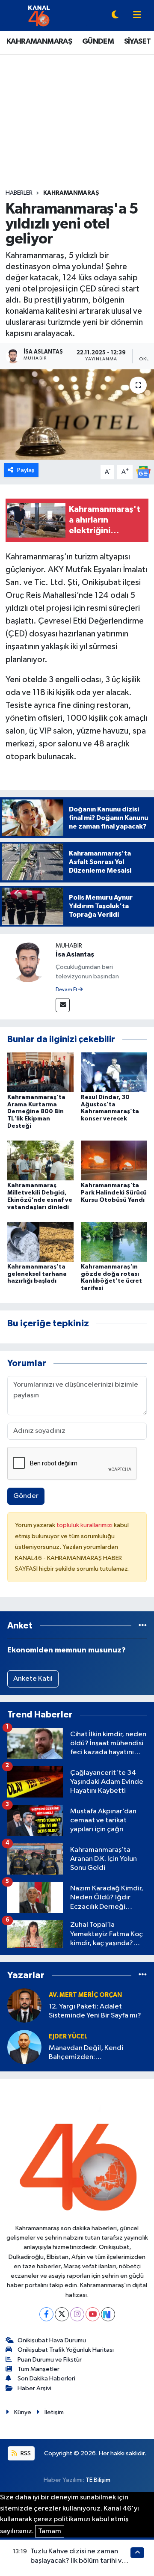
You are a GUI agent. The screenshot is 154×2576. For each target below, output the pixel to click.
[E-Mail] (63, 1005)
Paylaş (26, 470)
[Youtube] (93, 2314)
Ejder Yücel (68, 2037)
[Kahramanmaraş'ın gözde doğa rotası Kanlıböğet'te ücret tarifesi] (114, 1241)
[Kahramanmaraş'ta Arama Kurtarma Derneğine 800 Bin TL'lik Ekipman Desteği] (40, 1072)
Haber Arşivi (34, 2388)
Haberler (19, 193)
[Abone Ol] (143, 472)
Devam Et (67, 990)
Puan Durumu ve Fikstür (50, 2360)
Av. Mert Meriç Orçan (85, 1995)
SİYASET (138, 42)
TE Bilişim (98, 2480)
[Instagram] (77, 2314)
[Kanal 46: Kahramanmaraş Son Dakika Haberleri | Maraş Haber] (39, 15)
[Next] (108, 2314)
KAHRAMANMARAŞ (39, 42)
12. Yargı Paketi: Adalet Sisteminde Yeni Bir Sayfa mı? (95, 2011)
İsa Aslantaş (75, 954)
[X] (62, 2314)
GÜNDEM (98, 42)
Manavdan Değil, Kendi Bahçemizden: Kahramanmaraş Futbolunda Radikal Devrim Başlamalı (93, 2053)
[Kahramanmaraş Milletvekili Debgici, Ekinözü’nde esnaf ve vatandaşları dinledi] (40, 1160)
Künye (23, 2412)
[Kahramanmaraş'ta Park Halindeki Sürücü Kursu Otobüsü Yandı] (114, 1160)
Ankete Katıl (33, 1679)
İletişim (54, 2412)
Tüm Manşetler (38, 2369)
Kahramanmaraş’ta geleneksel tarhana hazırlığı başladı (37, 1274)
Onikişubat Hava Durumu (52, 2340)
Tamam (50, 2531)
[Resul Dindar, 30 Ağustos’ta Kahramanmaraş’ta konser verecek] (114, 1072)
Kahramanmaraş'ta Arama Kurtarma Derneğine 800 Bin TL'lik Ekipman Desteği (36, 1112)
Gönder (26, 1496)
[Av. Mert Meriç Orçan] (24, 2005)
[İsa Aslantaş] (28, 961)
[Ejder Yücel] (24, 2047)
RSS (25, 2453)
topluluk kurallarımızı (85, 1525)
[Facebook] (46, 2314)
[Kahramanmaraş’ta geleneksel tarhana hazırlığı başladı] (40, 1241)
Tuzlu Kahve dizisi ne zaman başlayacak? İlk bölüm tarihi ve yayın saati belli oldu (78, 2561)
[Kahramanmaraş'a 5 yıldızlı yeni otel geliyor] (77, 414)
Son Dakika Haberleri (46, 2378)
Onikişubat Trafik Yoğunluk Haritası (66, 2350)
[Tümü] (143, 1626)
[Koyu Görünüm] (115, 16)
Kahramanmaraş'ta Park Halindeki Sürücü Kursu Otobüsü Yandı (114, 1193)
